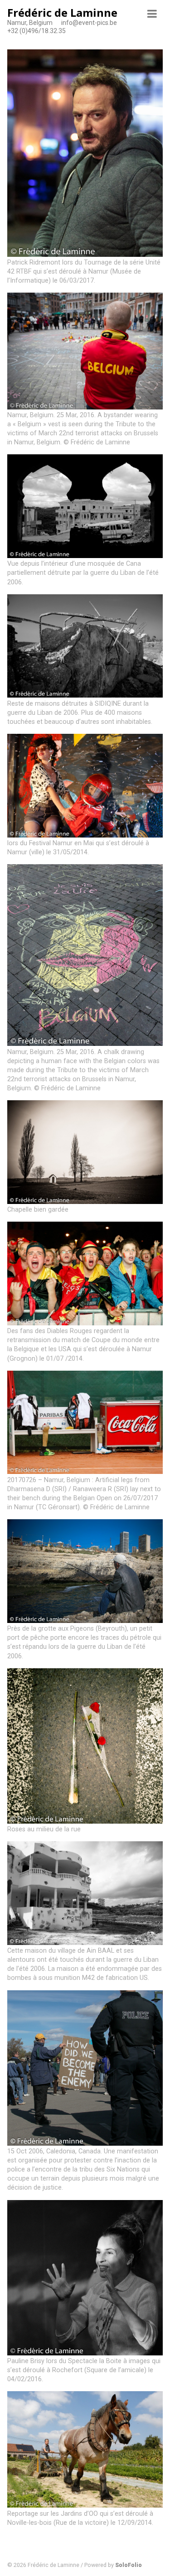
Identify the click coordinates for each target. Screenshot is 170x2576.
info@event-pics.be (89, 23)
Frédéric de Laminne (62, 12)
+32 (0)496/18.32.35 (36, 31)
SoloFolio (129, 2565)
